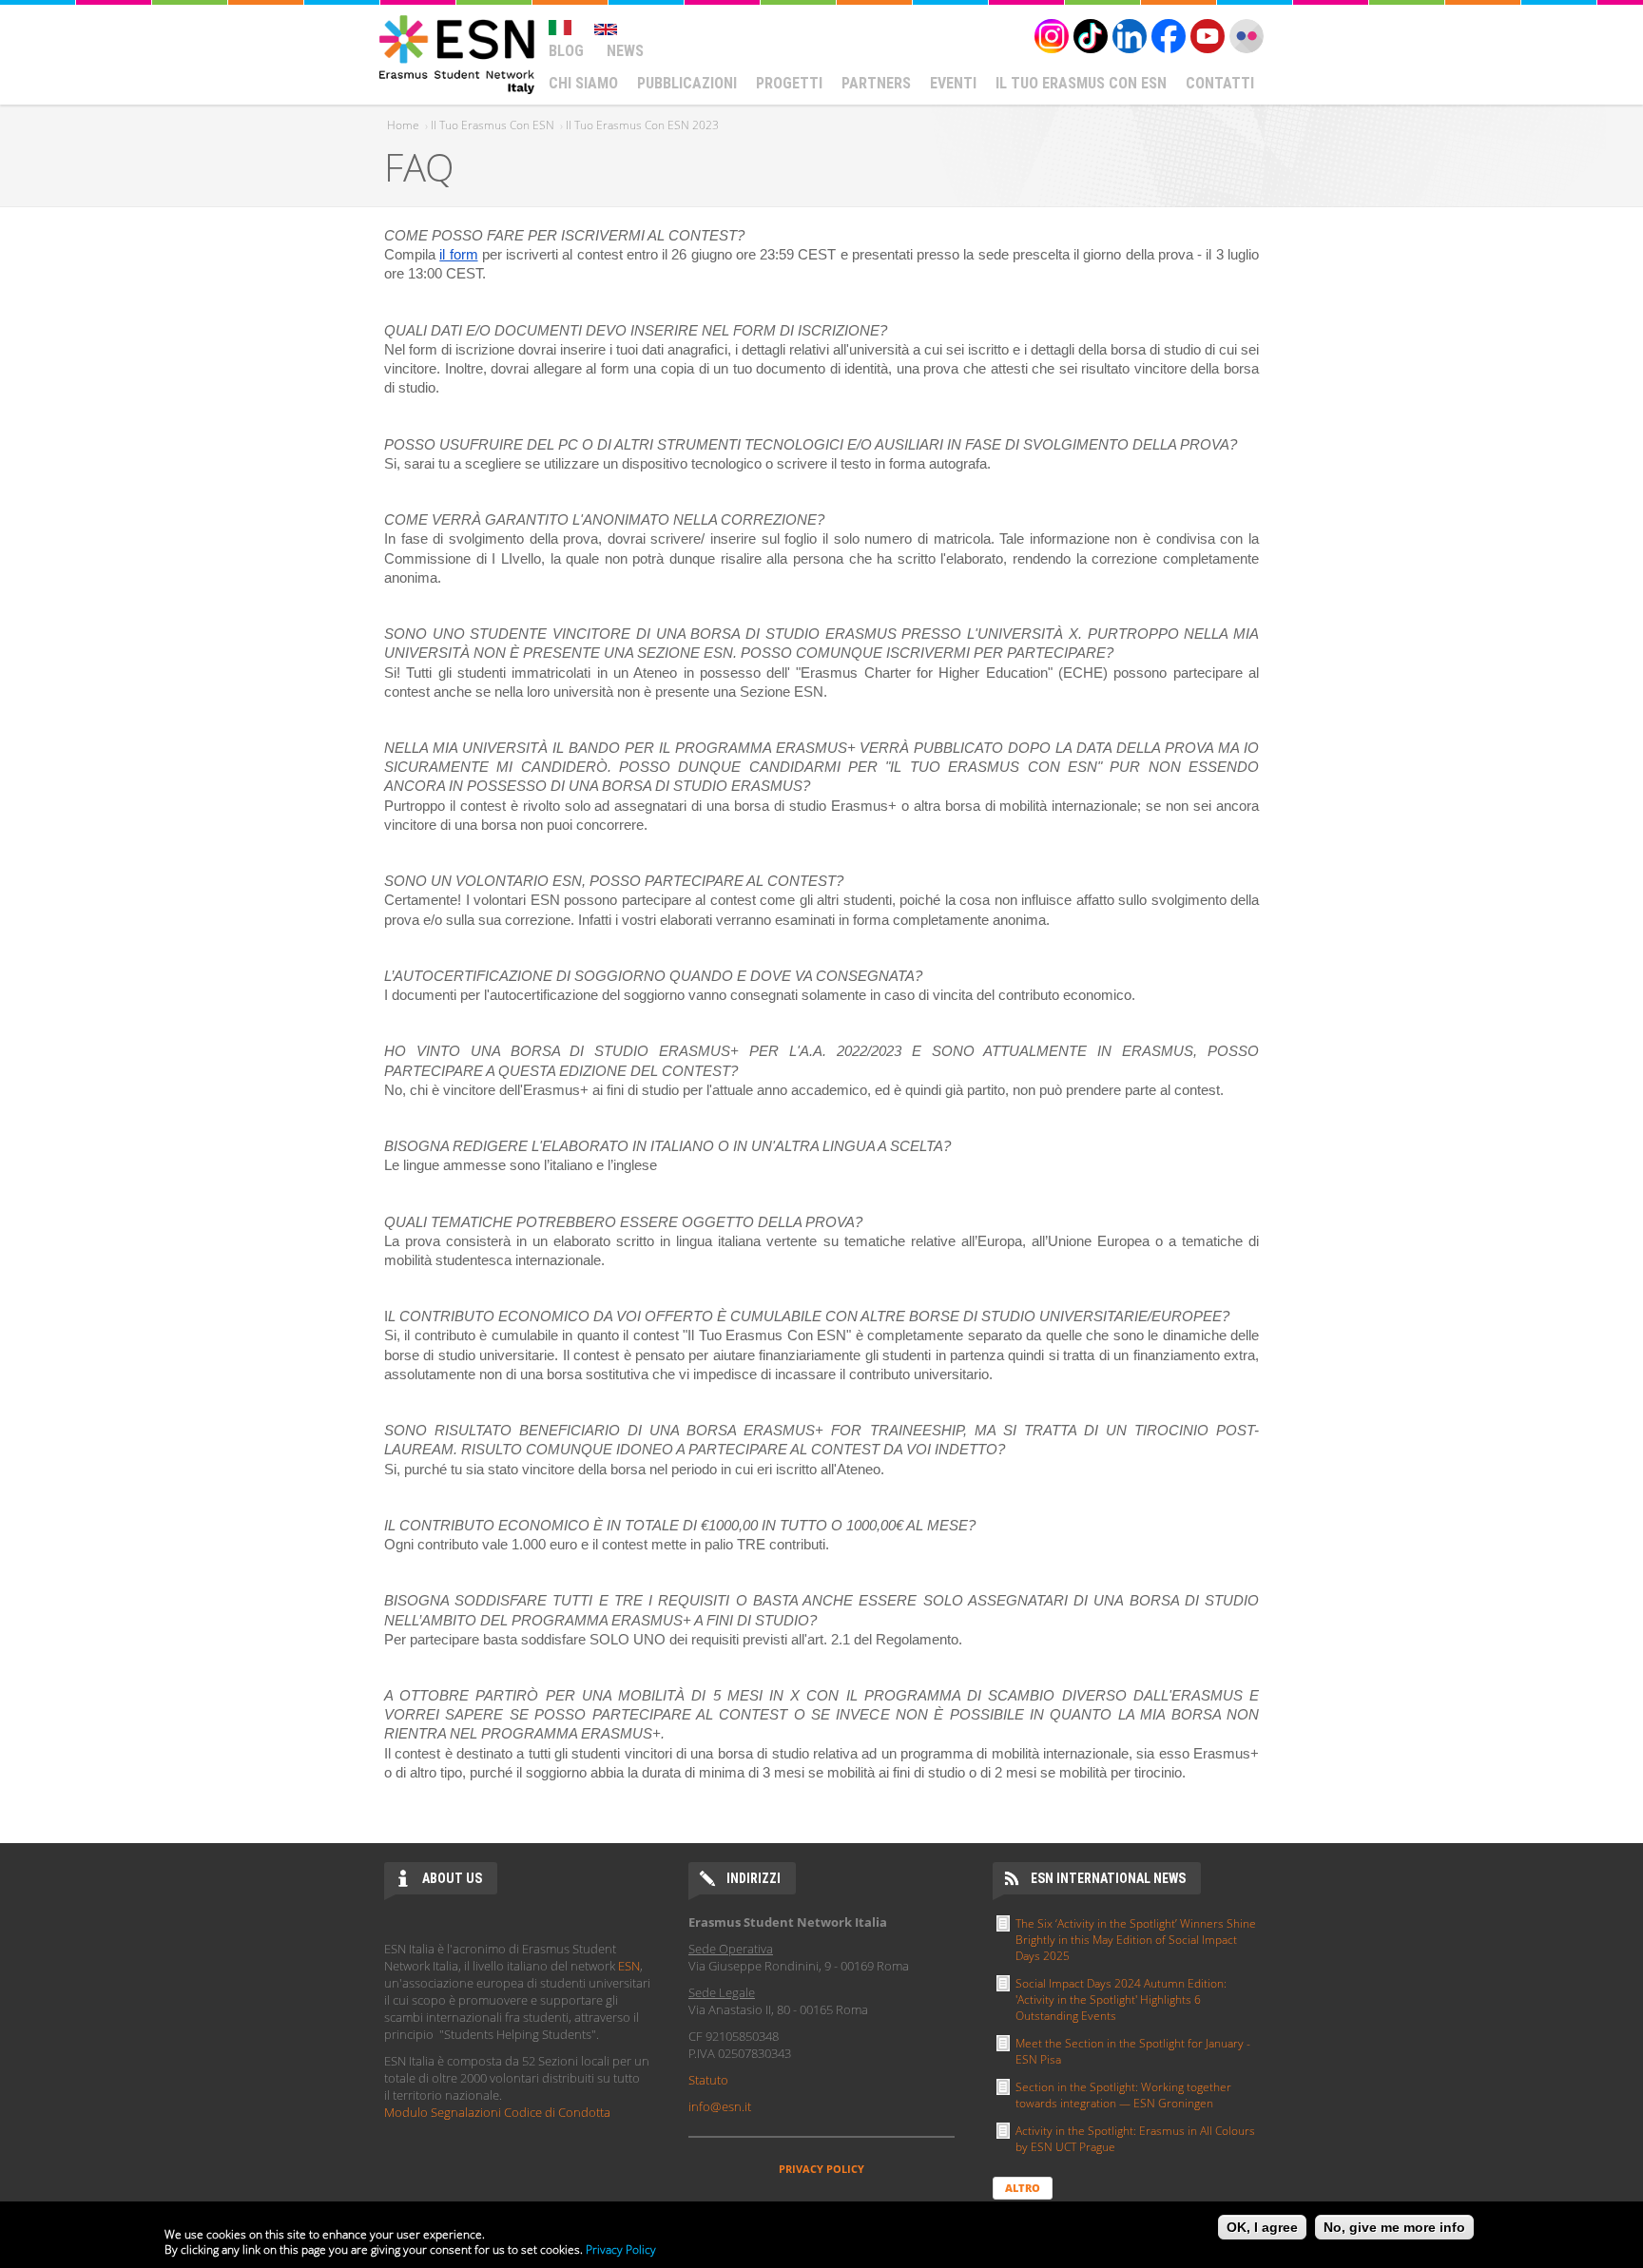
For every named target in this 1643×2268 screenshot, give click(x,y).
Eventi (953, 83)
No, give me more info (1394, 2227)
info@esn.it (720, 2106)
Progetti (789, 83)
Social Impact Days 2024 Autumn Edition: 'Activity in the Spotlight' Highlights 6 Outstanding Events (1121, 1999)
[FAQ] (560, 19)
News (625, 51)
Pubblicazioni (687, 83)
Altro (1023, 2188)
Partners (876, 83)
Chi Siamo (583, 83)
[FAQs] (606, 19)
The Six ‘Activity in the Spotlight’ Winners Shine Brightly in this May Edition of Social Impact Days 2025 (1136, 1940)
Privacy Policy (621, 2249)
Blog (566, 51)
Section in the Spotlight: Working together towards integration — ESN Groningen (1123, 2095)
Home (403, 125)
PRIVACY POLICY (821, 2169)
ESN (629, 1966)
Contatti (1220, 83)
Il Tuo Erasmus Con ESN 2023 (642, 125)
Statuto (708, 2080)
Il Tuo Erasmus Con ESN (1081, 83)
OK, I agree (1262, 2227)
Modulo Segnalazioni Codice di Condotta (497, 2112)
